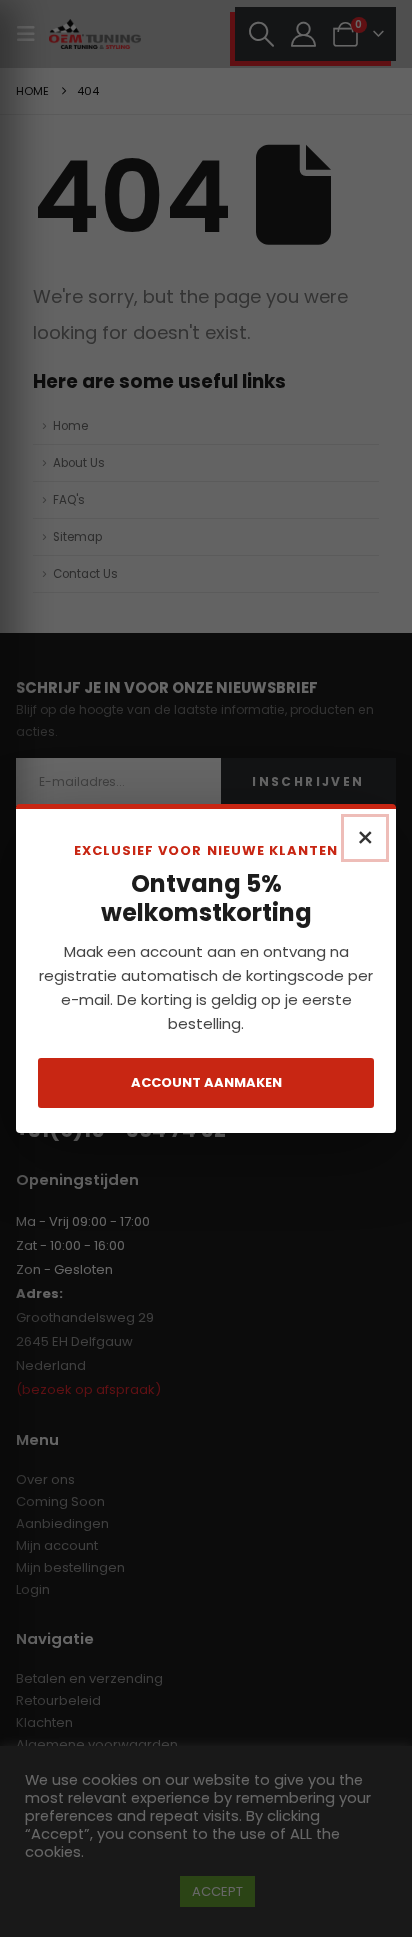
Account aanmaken (206, 1082)
